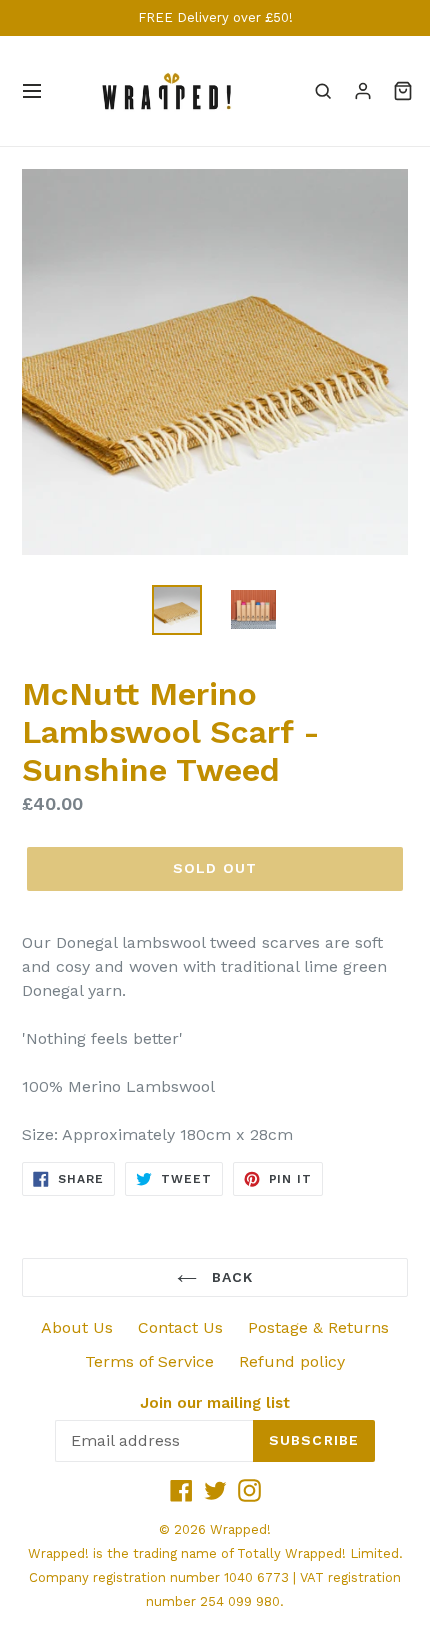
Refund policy (292, 1361)
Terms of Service (149, 1361)
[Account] (363, 91)
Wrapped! (240, 1529)
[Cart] (403, 91)
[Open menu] (32, 91)
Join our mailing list (215, 1403)
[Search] (323, 91)
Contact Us (180, 1327)
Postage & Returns (318, 1327)
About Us (77, 1327)
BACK (230, 1277)
